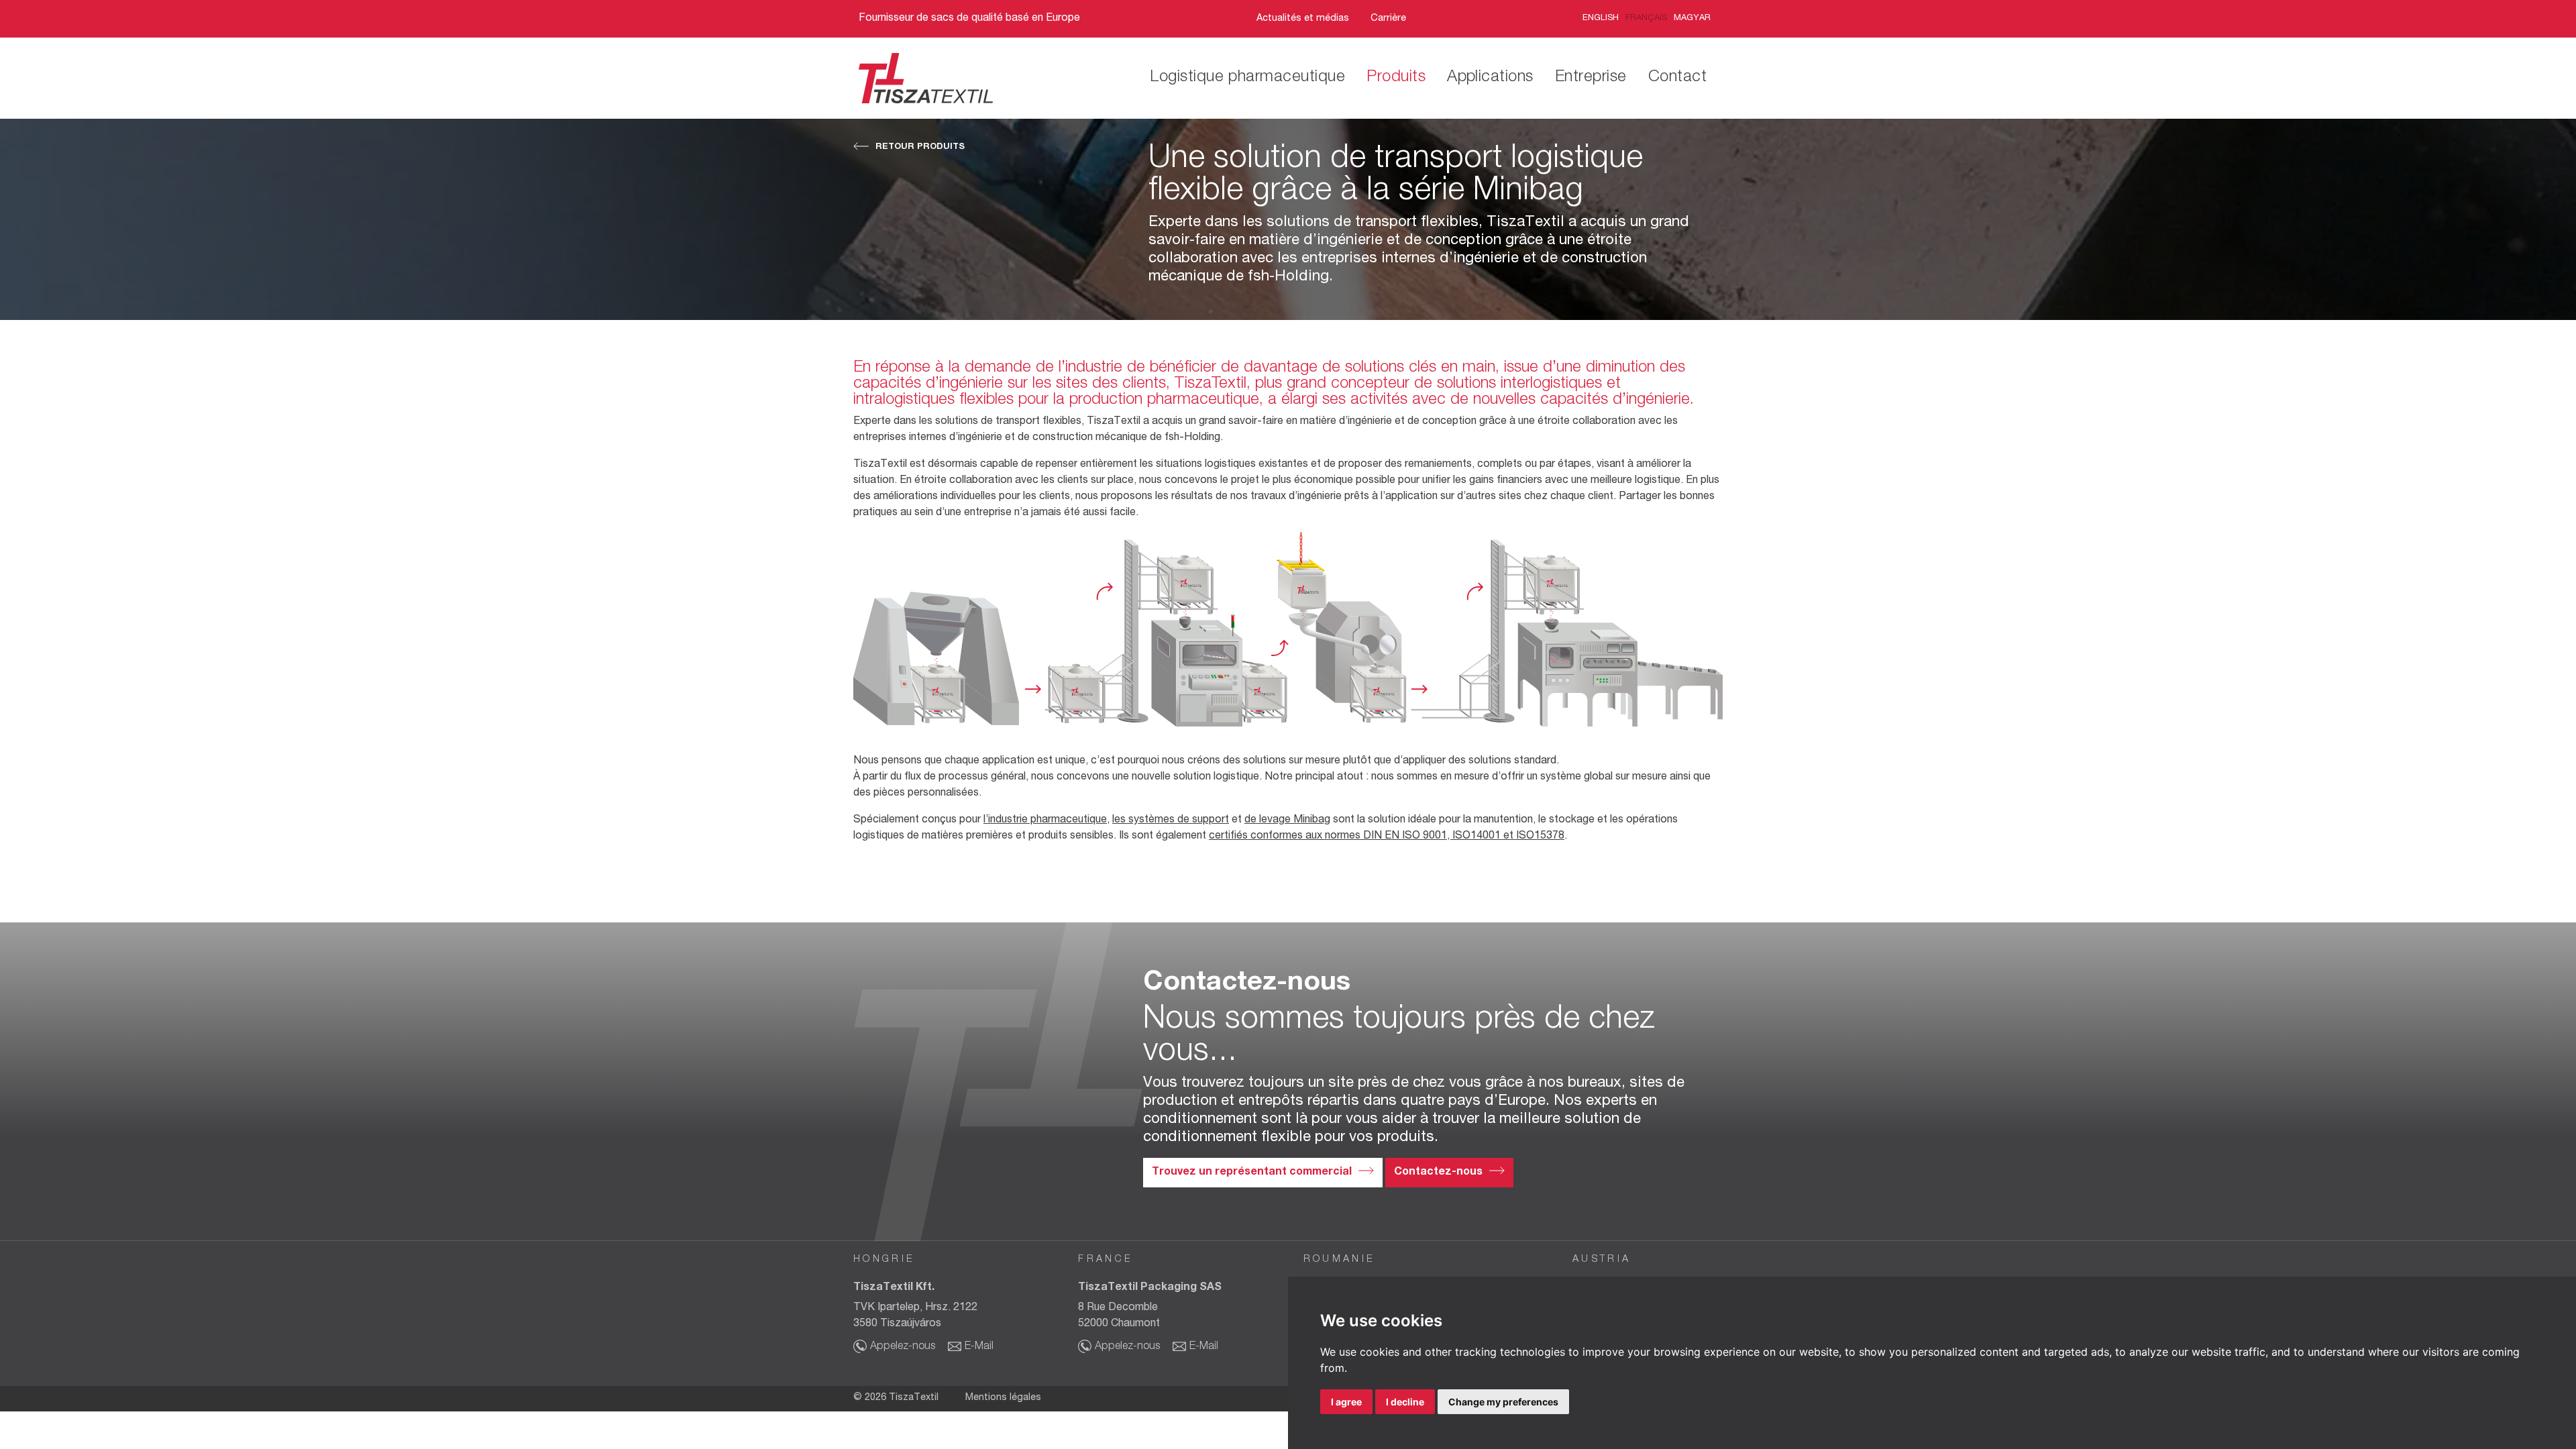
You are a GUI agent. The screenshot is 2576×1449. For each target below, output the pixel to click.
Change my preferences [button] (1503, 1402)
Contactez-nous (1438, 1173)
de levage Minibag (1287, 820)
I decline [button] (1405, 1402)
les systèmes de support (1171, 820)
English (1601, 18)
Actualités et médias (1303, 19)
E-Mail (979, 1347)
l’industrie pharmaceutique (1045, 820)
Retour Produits (920, 147)
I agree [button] (1346, 1402)
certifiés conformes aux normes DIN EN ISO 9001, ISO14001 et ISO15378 (1387, 837)
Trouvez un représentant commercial (1252, 1173)
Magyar (1692, 18)
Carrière (1388, 19)
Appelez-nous (903, 1347)
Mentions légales (1003, 1398)
